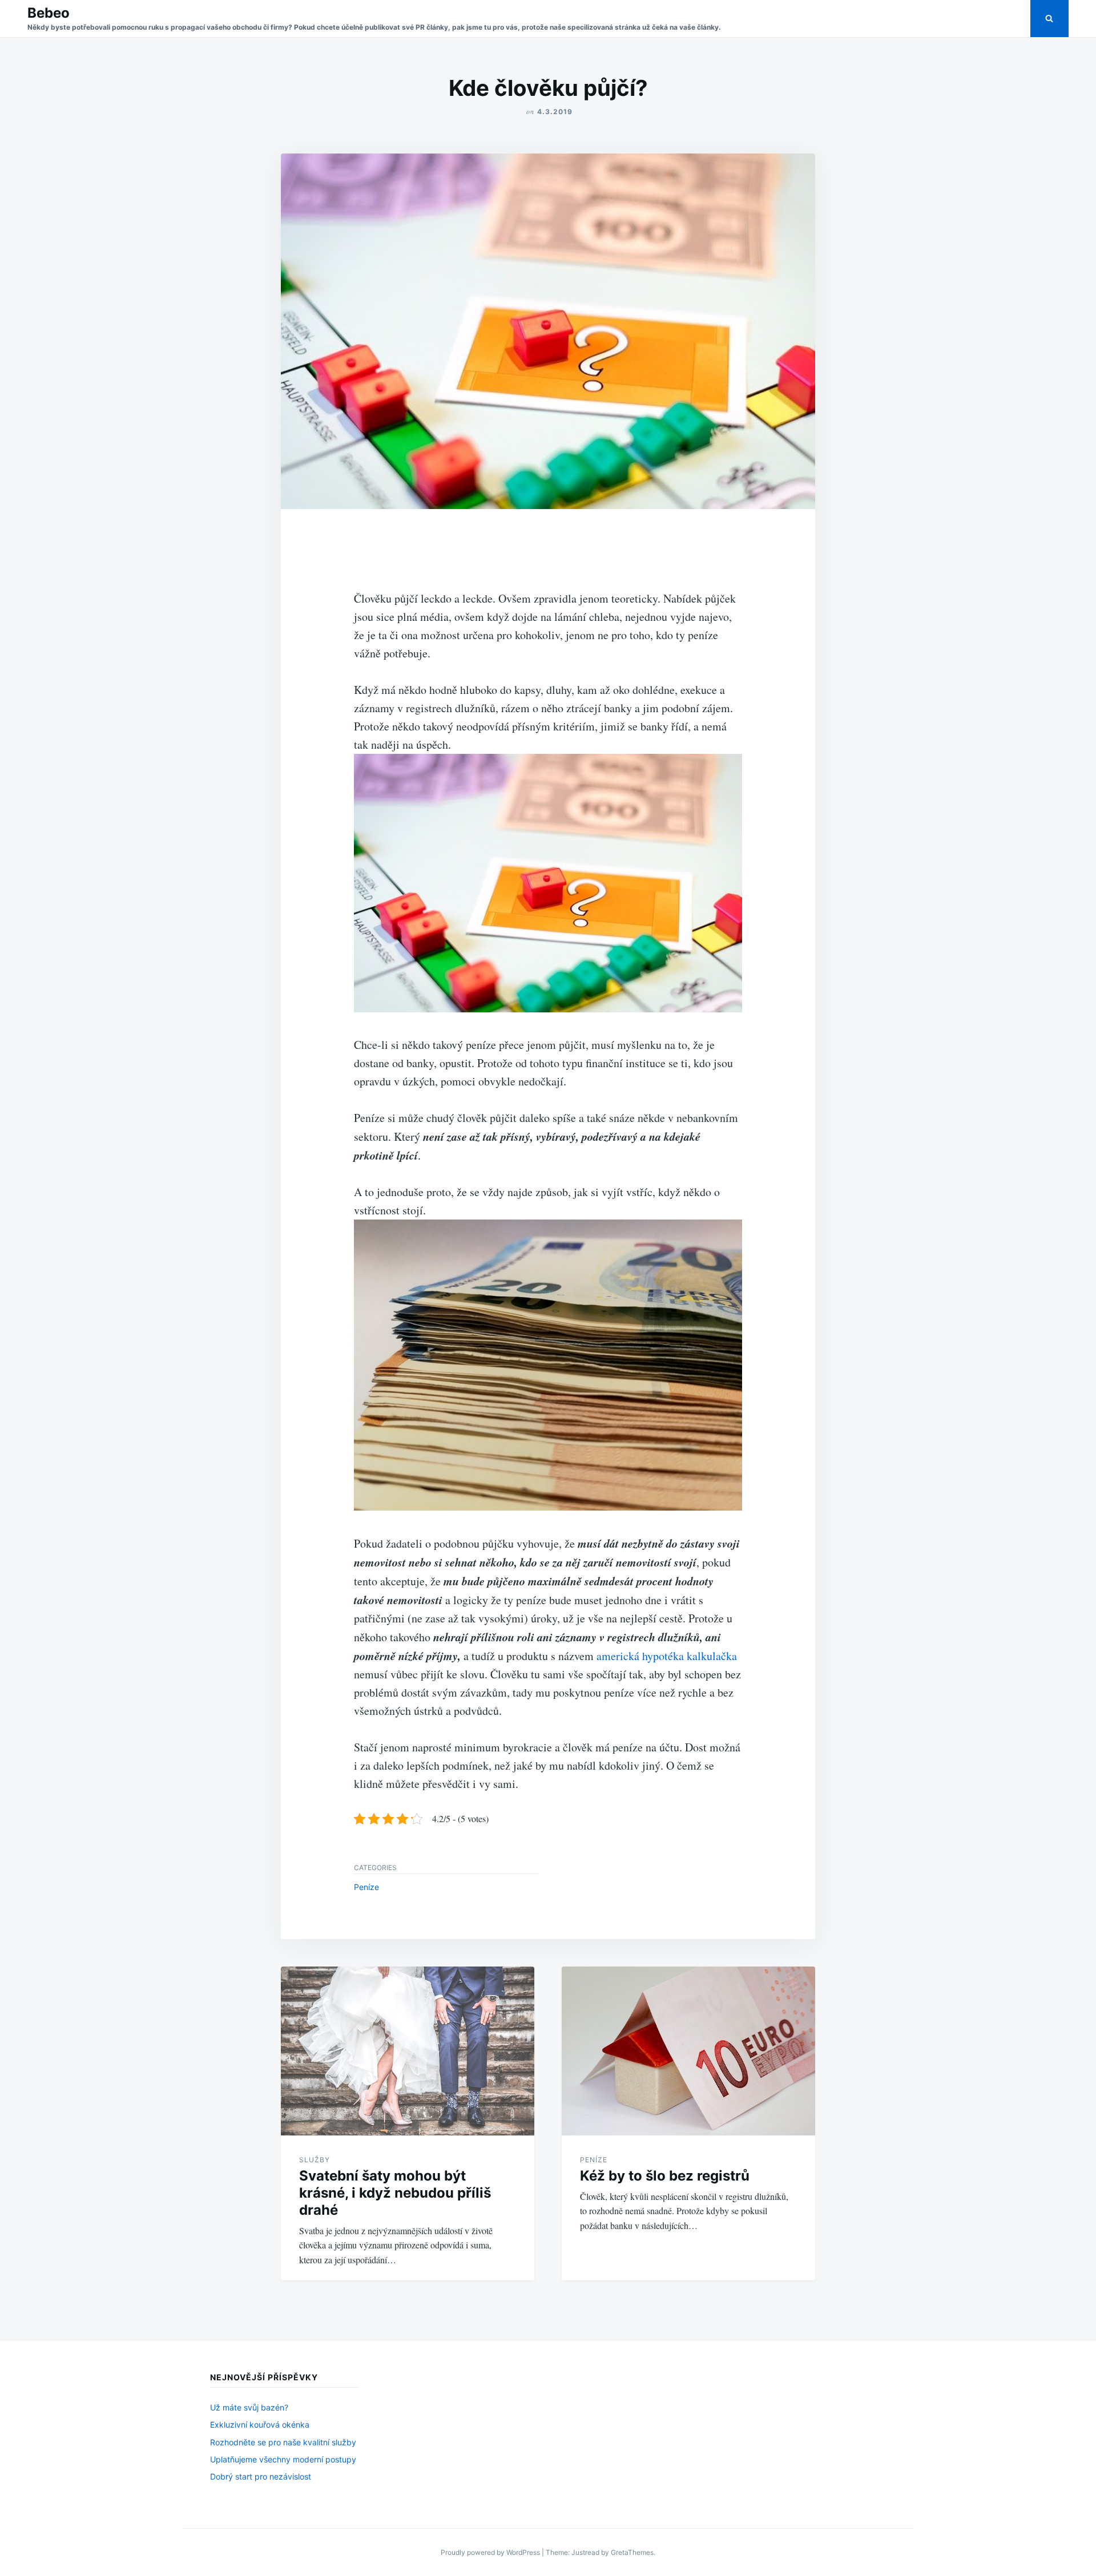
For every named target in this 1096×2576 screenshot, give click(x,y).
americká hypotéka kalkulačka (667, 1656)
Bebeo (49, 13)
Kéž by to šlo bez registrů (665, 2176)
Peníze (366, 1887)
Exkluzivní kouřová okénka (260, 2424)
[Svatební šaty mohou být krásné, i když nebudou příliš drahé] (408, 2051)
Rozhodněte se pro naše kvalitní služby (283, 2442)
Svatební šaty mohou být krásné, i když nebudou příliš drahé (395, 2193)
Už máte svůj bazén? (249, 2407)
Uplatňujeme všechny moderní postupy (283, 2459)
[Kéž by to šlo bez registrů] (688, 2051)
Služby (315, 2160)
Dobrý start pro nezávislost (261, 2476)
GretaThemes (632, 2552)
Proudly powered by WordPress (491, 2552)
